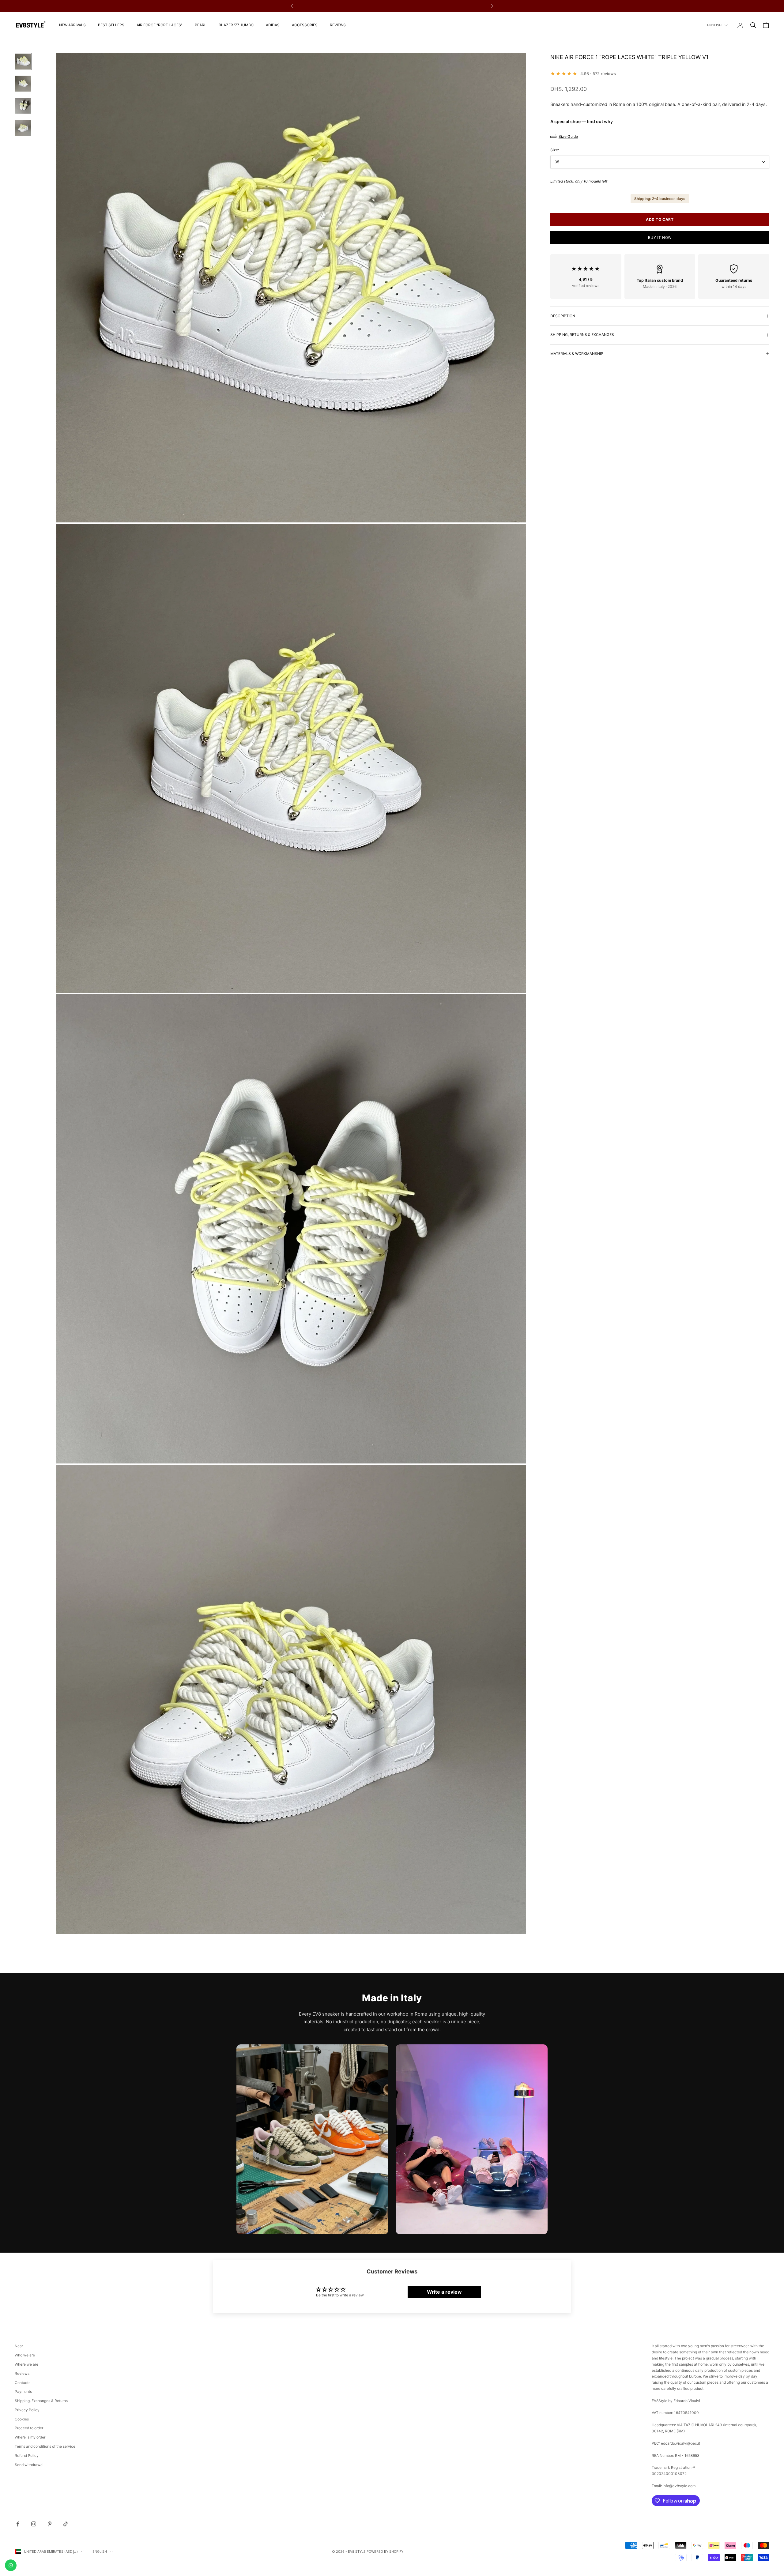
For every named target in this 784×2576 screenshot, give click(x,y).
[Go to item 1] (23, 62)
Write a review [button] (444, 2292)
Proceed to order (29, 2428)
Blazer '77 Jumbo (236, 25)
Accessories (305, 25)
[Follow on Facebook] (18, 2524)
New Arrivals (72, 25)
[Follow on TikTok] (66, 2524)
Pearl (201, 25)
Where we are (26, 2364)
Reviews (338, 25)
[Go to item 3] (23, 106)
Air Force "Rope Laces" (160, 25)
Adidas (273, 25)
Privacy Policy (27, 2410)
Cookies (22, 2419)
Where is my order (30, 2437)
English (714, 25)
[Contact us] (11, 2565)
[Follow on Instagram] (34, 2524)
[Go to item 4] (23, 128)
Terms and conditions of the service (45, 2446)
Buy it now (660, 237)
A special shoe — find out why (582, 121)
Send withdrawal (29, 2465)
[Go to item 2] (23, 84)
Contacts (23, 2383)
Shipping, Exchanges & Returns (41, 2401)
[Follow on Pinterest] (50, 2524)
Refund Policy (27, 2455)
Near (19, 2346)
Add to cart (660, 219)
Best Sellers (111, 25)
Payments (23, 2391)
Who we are (25, 2355)
